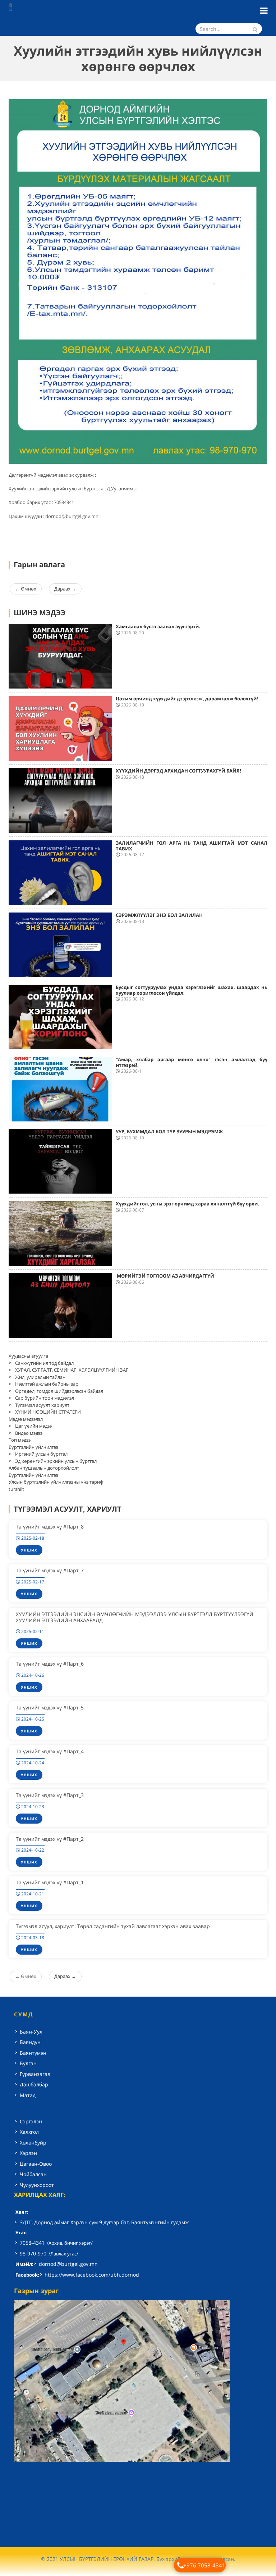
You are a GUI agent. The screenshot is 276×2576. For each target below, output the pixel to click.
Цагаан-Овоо (36, 2164)
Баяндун (30, 2042)
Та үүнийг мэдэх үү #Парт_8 (50, 1527)
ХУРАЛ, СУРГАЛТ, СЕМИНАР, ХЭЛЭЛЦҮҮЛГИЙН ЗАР (72, 1370)
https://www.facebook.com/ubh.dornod (92, 2275)
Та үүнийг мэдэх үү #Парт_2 (50, 1839)
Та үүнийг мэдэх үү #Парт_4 (50, 1751)
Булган (28, 2063)
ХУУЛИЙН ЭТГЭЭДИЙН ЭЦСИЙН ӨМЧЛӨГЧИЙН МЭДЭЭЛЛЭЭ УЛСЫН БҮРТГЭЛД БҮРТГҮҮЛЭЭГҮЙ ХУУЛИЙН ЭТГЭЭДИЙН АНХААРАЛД (135, 1617)
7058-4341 (32, 2243)
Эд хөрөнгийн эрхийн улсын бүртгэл (56, 1461)
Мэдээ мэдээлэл (26, 1419)
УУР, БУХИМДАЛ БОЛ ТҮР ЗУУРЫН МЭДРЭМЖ (169, 1131)
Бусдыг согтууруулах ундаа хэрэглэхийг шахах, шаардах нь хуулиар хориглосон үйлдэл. (192, 990)
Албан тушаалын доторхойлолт (44, 1468)
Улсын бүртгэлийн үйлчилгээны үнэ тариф (56, 1482)
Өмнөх (26, 589)
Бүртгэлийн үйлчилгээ (33, 1447)
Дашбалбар (34, 2084)
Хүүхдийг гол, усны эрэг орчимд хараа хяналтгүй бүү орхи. (187, 1204)
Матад (28, 2095)
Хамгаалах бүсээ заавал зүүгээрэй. (158, 626)
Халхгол (29, 2132)
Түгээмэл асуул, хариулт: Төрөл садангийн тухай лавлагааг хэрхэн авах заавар (113, 1926)
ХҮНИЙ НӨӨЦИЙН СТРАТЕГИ (48, 1412)
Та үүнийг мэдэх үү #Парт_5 (50, 1707)
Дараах (65, 589)
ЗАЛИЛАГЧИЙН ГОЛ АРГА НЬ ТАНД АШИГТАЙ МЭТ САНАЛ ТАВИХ (192, 846)
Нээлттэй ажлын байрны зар (47, 1384)
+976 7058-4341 (204, 2565)
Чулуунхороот (37, 2185)
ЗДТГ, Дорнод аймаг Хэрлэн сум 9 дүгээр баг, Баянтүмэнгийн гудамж (104, 2222)
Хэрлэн (28, 2153)
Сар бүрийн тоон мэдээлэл (45, 1398)
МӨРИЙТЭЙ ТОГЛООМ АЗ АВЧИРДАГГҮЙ (165, 1276)
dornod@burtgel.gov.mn (68, 2264)
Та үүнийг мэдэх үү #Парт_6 (50, 1664)
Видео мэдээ (29, 1433)
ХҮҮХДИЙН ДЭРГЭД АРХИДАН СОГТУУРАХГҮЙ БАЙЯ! (178, 771)
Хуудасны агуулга (28, 1356)
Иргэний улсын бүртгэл (41, 1454)
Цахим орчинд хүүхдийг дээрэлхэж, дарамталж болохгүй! (187, 699)
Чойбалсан (33, 2174)
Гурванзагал (35, 2074)
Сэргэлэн (31, 2121)
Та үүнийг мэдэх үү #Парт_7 (50, 1570)
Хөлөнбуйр (33, 2143)
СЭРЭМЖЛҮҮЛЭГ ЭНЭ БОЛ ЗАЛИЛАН (159, 915)
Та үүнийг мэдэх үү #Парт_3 (50, 1795)
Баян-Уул (31, 2032)
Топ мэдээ (20, 1440)
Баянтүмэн (33, 2053)
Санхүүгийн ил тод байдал (44, 1363)
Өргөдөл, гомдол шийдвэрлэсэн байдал (59, 1391)
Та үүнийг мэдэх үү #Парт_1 (50, 1882)
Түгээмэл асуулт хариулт (42, 1405)
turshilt (16, 1489)
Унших (29, 1550)
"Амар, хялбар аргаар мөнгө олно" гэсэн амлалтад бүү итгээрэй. (192, 1062)
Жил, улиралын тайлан (40, 1377)
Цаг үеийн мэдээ (33, 1426)
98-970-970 (33, 2253)
